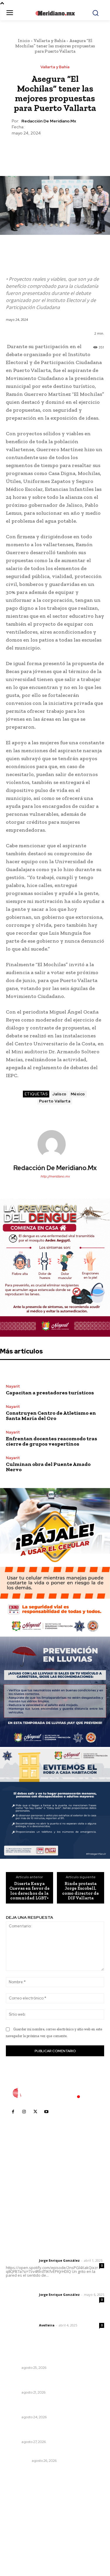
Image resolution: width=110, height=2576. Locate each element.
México (78, 1094)
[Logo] (55, 2093)
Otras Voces (18, 2461)
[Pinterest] (55, 150)
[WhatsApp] (68, 150)
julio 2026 (19, 2509)
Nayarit (13, 1386)
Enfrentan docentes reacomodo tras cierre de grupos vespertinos (51, 1441)
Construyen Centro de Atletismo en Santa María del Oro (51, 1416)
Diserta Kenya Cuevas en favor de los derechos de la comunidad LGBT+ (29, 1891)
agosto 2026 (22, 2501)
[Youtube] (46, 2112)
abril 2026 (19, 2536)
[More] (82, 150)
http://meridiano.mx (55, 1176)
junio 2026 (19, 2518)
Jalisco (59, 1094)
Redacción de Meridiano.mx (49, 121)
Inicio (24, 41)
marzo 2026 (21, 2545)
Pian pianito (18, 2453)
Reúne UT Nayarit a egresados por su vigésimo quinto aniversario (46, 2382)
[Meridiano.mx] (55, 13)
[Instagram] (24, 2112)
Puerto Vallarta (55, 1101)
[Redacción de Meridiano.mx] (55, 1144)
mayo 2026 (20, 2527)
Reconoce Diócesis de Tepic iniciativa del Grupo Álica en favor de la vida (49, 2406)
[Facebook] (28, 150)
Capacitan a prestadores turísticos (50, 1393)
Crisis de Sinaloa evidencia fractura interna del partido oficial (51, 2431)
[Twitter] (41, 150)
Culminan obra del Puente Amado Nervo (48, 1467)
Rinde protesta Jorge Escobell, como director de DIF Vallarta (81, 1891)
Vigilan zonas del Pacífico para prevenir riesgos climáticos (47, 2357)
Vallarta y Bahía (50, 41)
